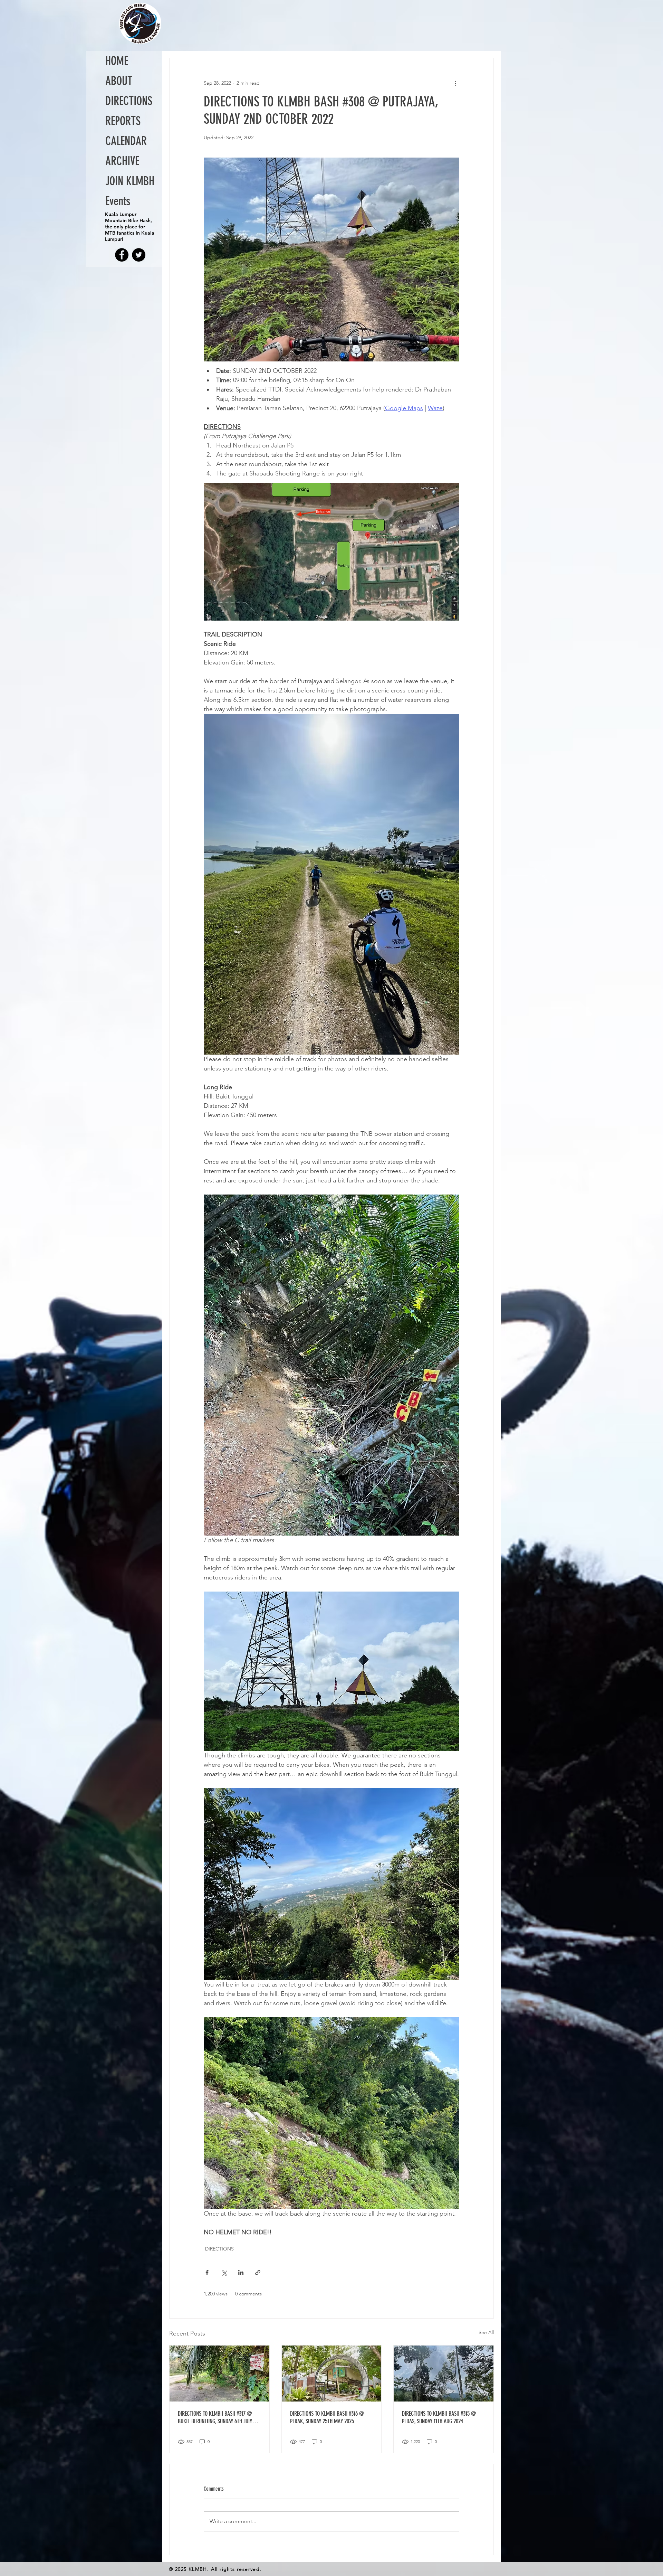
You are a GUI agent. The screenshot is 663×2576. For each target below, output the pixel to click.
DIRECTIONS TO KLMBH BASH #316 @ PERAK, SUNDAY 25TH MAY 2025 (327, 2417)
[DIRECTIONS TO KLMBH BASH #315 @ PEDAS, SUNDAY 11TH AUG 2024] (444, 2374)
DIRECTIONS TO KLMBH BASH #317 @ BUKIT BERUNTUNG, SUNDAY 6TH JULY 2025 (215, 2417)
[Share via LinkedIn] (241, 2272)
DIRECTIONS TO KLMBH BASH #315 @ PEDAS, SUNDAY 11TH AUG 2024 (439, 2417)
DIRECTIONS (219, 2249)
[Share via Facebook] (207, 2272)
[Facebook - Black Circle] (122, 255)
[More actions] (455, 83)
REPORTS (123, 121)
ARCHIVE (122, 161)
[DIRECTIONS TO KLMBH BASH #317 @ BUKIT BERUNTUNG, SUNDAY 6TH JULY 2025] (219, 2374)
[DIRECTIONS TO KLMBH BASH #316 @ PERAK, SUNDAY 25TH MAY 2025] (332, 2374)
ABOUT (119, 81)
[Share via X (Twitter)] (224, 2272)
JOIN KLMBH (130, 181)
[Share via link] (258, 2272)
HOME (117, 61)
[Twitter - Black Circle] (139, 255)
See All (486, 2332)
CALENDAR (126, 141)
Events (118, 201)
